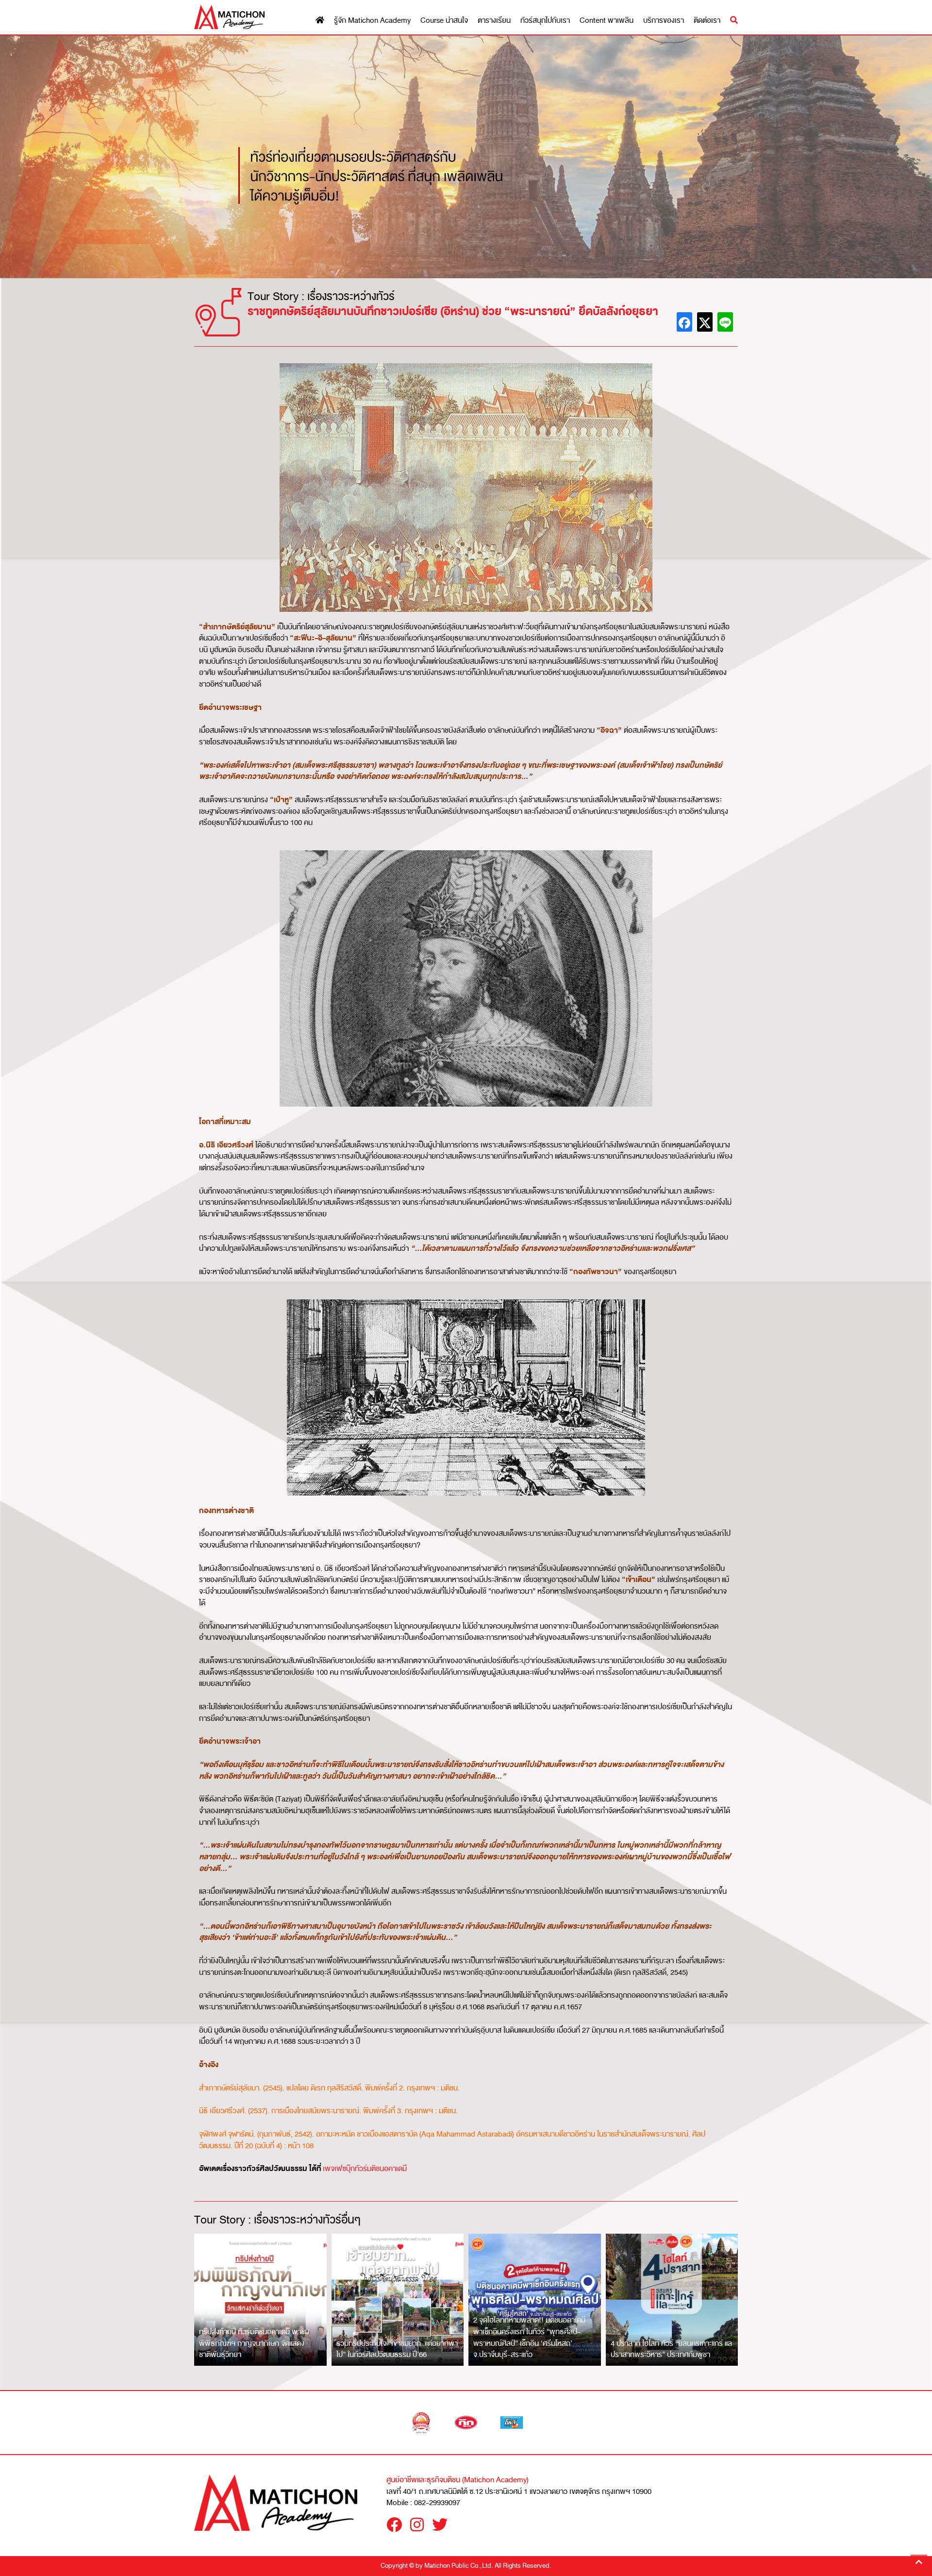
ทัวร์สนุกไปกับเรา (545, 21)
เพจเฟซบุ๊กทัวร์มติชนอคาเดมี (365, 2169)
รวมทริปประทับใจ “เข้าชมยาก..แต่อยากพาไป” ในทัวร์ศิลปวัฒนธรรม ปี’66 (397, 2349)
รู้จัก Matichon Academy (372, 21)
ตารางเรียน (494, 21)
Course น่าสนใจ (444, 21)
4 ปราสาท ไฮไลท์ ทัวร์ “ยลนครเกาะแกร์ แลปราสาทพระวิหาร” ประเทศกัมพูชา (671, 2349)
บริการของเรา (664, 21)
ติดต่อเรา (707, 21)
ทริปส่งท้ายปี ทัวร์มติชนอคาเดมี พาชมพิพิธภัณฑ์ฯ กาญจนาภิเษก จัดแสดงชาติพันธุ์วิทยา (254, 2343)
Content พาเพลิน (607, 21)
